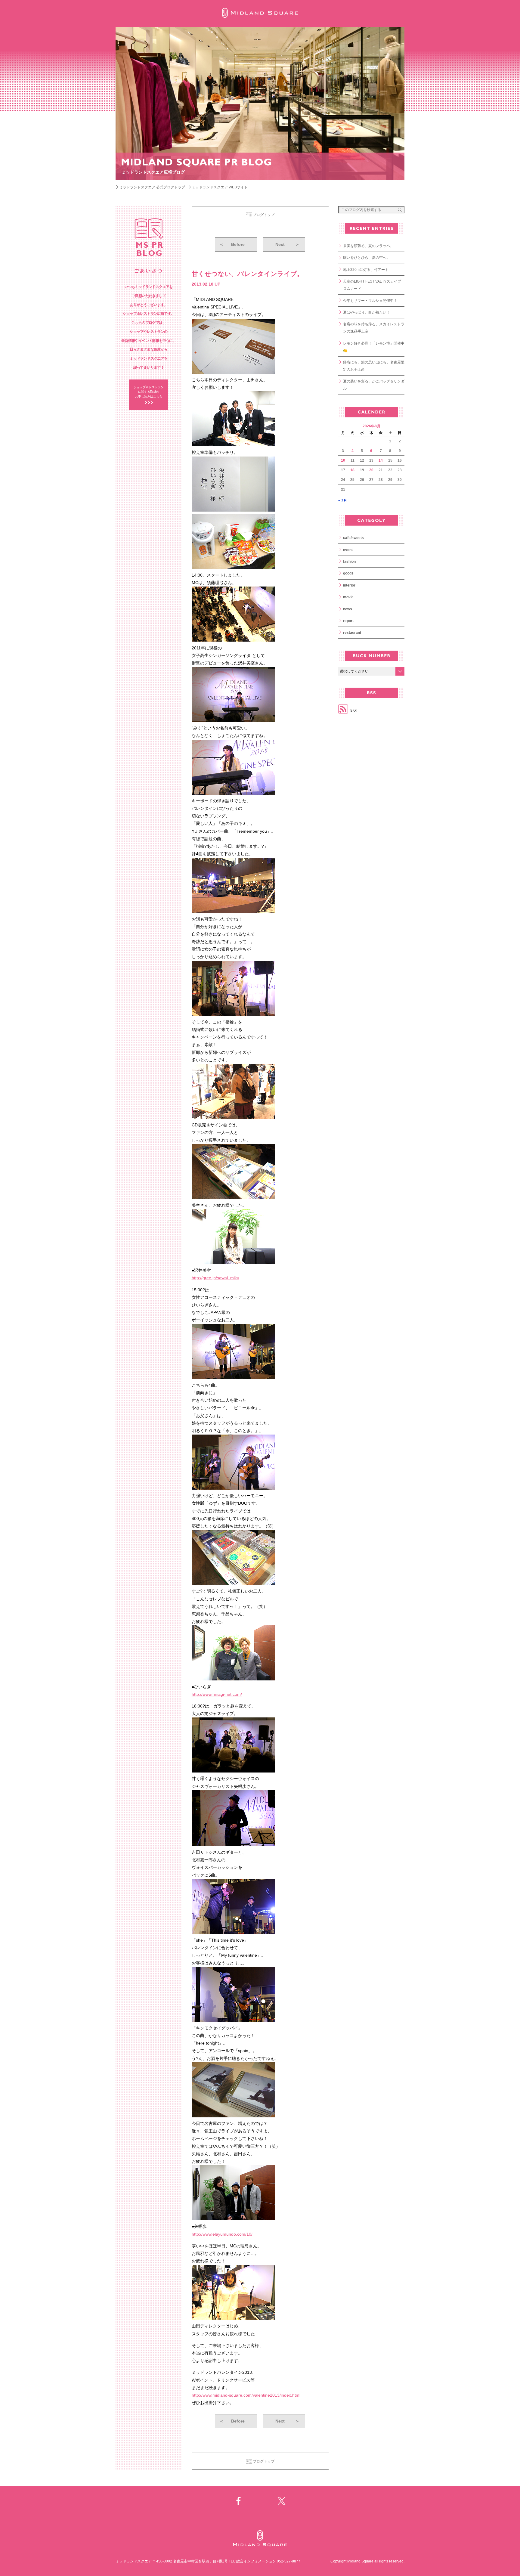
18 (352, 470)
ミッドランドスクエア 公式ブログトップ (152, 187)
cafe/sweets (353, 538)
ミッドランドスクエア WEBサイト (220, 187)
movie (348, 597)
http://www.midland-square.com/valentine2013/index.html (246, 2395)
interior (349, 585)
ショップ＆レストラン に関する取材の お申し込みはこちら (149, 392)
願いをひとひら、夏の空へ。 (367, 258)
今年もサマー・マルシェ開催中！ (370, 301)
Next (287, 244)
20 (371, 470)
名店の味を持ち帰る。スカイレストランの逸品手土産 (374, 328)
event (348, 550)
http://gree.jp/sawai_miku (215, 1278)
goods (348, 573)
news (348, 609)
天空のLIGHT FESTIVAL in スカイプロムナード (372, 285)
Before (232, 244)
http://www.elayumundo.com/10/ (222, 2234)
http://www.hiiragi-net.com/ (217, 1694)
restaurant (352, 633)
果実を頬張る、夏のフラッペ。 (368, 246)
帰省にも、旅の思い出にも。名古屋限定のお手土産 (374, 366)
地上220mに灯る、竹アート (366, 270)
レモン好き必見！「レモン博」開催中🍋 (374, 347)
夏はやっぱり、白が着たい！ (367, 312)
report (348, 621)
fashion (349, 562)
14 (381, 460)
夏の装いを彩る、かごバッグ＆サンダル (374, 385)
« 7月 (343, 500)
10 (343, 460)
